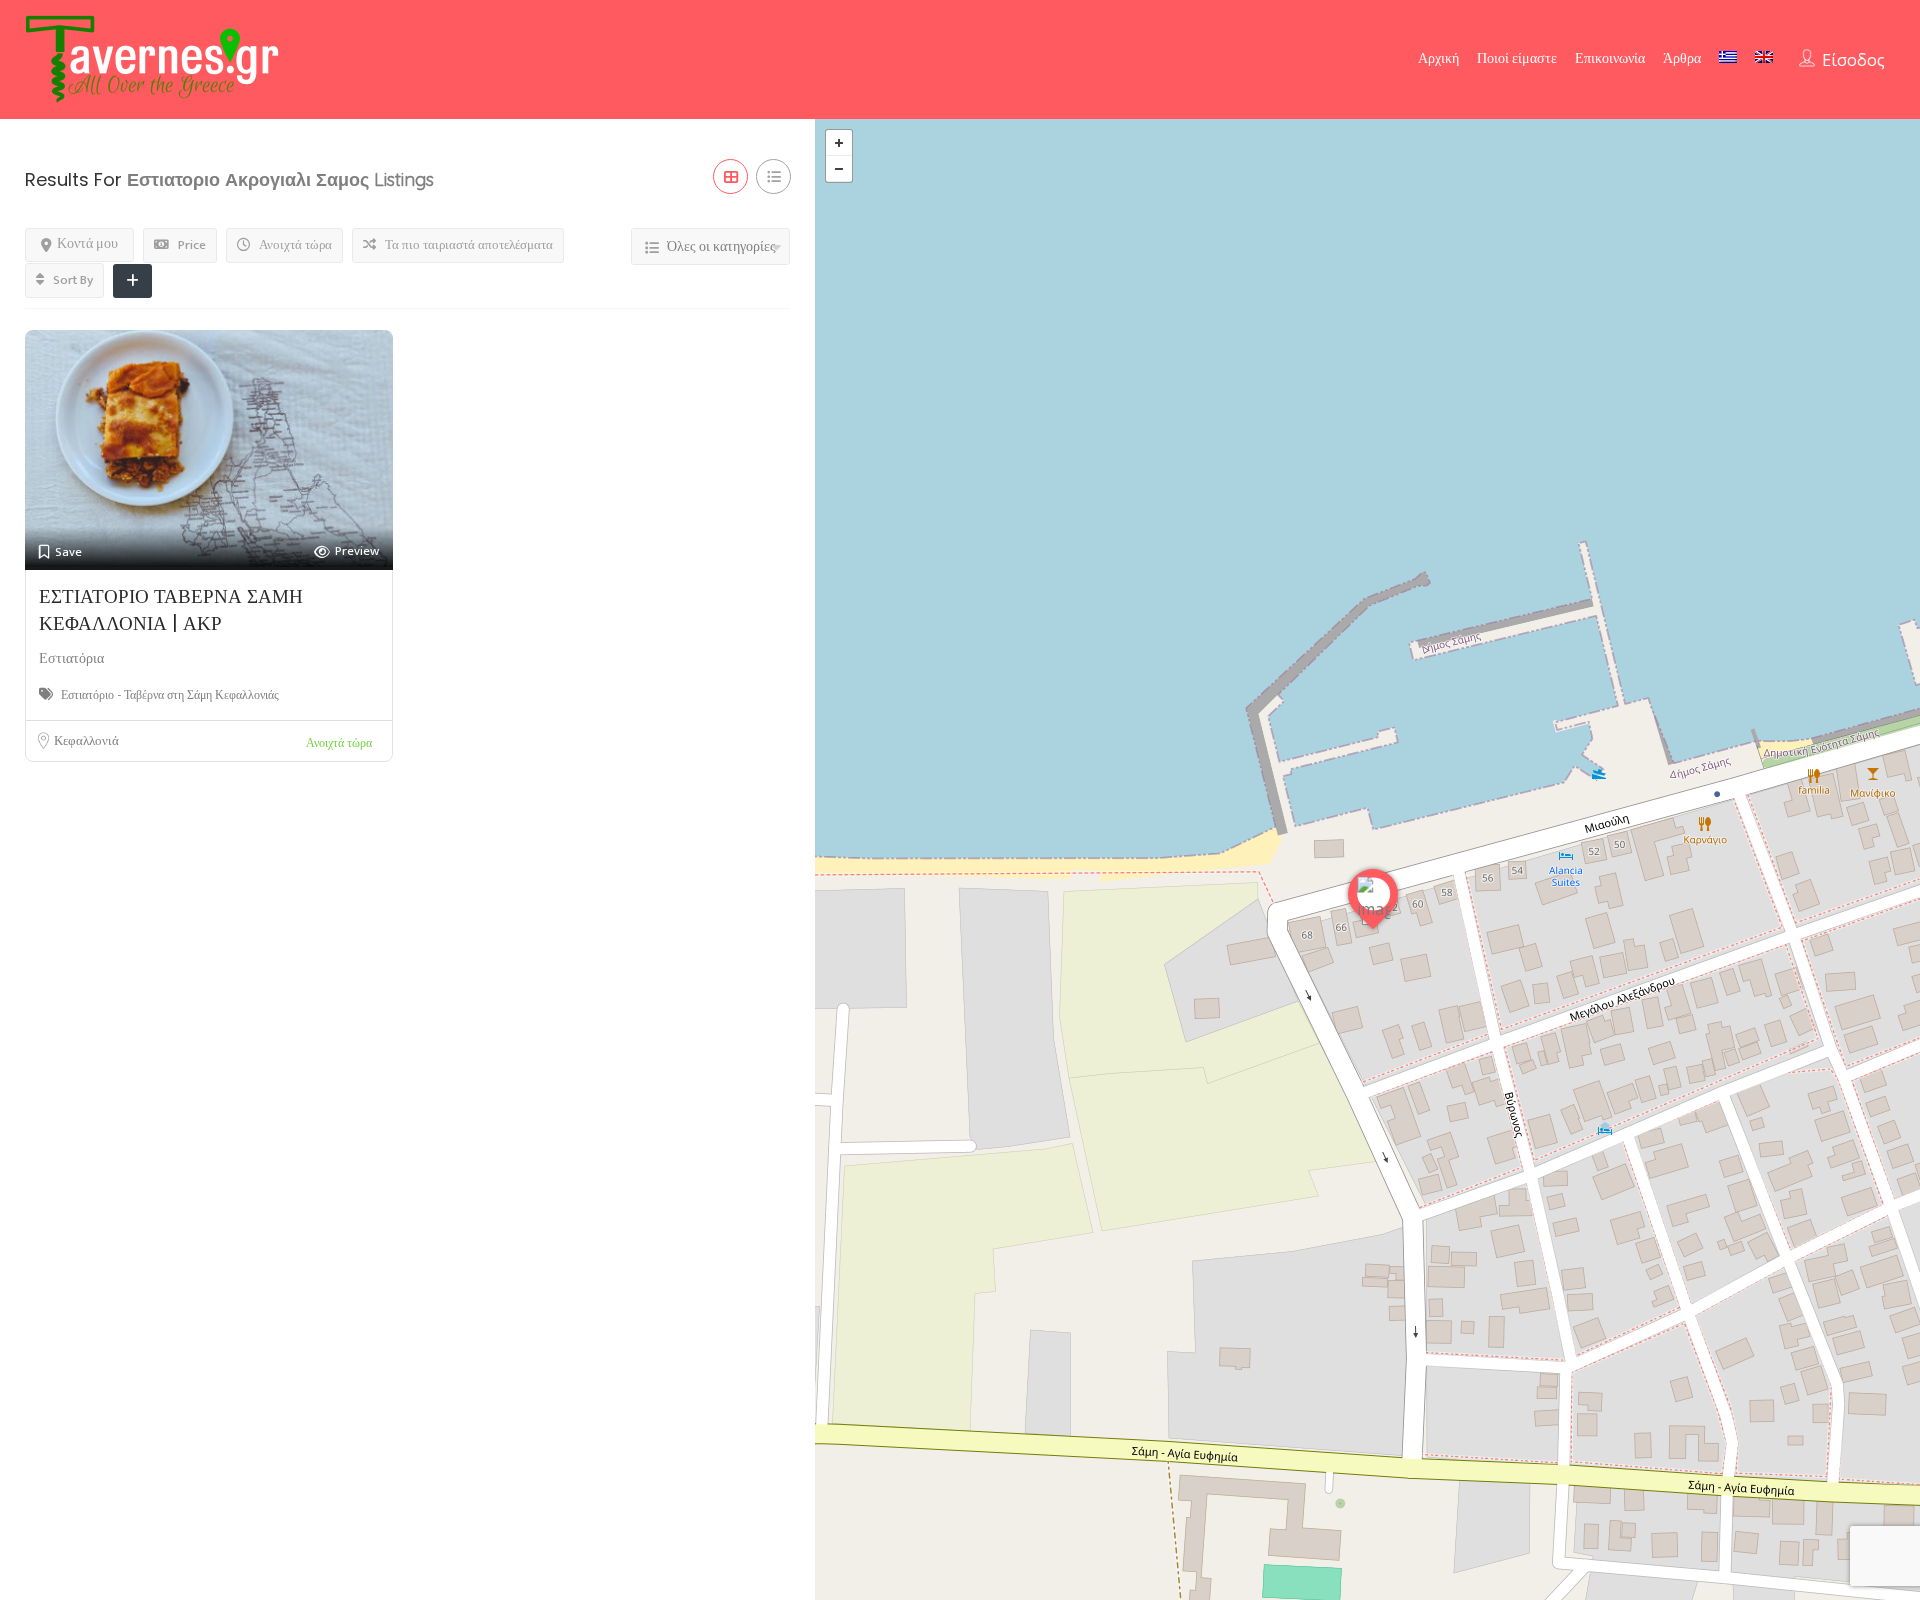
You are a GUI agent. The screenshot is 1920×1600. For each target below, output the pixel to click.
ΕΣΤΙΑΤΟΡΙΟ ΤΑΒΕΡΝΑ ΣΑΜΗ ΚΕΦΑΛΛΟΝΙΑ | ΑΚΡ (171, 610)
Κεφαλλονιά (86, 741)
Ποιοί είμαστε (1517, 58)
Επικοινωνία (1610, 58)
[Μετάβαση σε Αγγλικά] (1764, 57)
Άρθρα (1682, 58)
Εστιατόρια (71, 658)
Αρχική (1438, 58)
